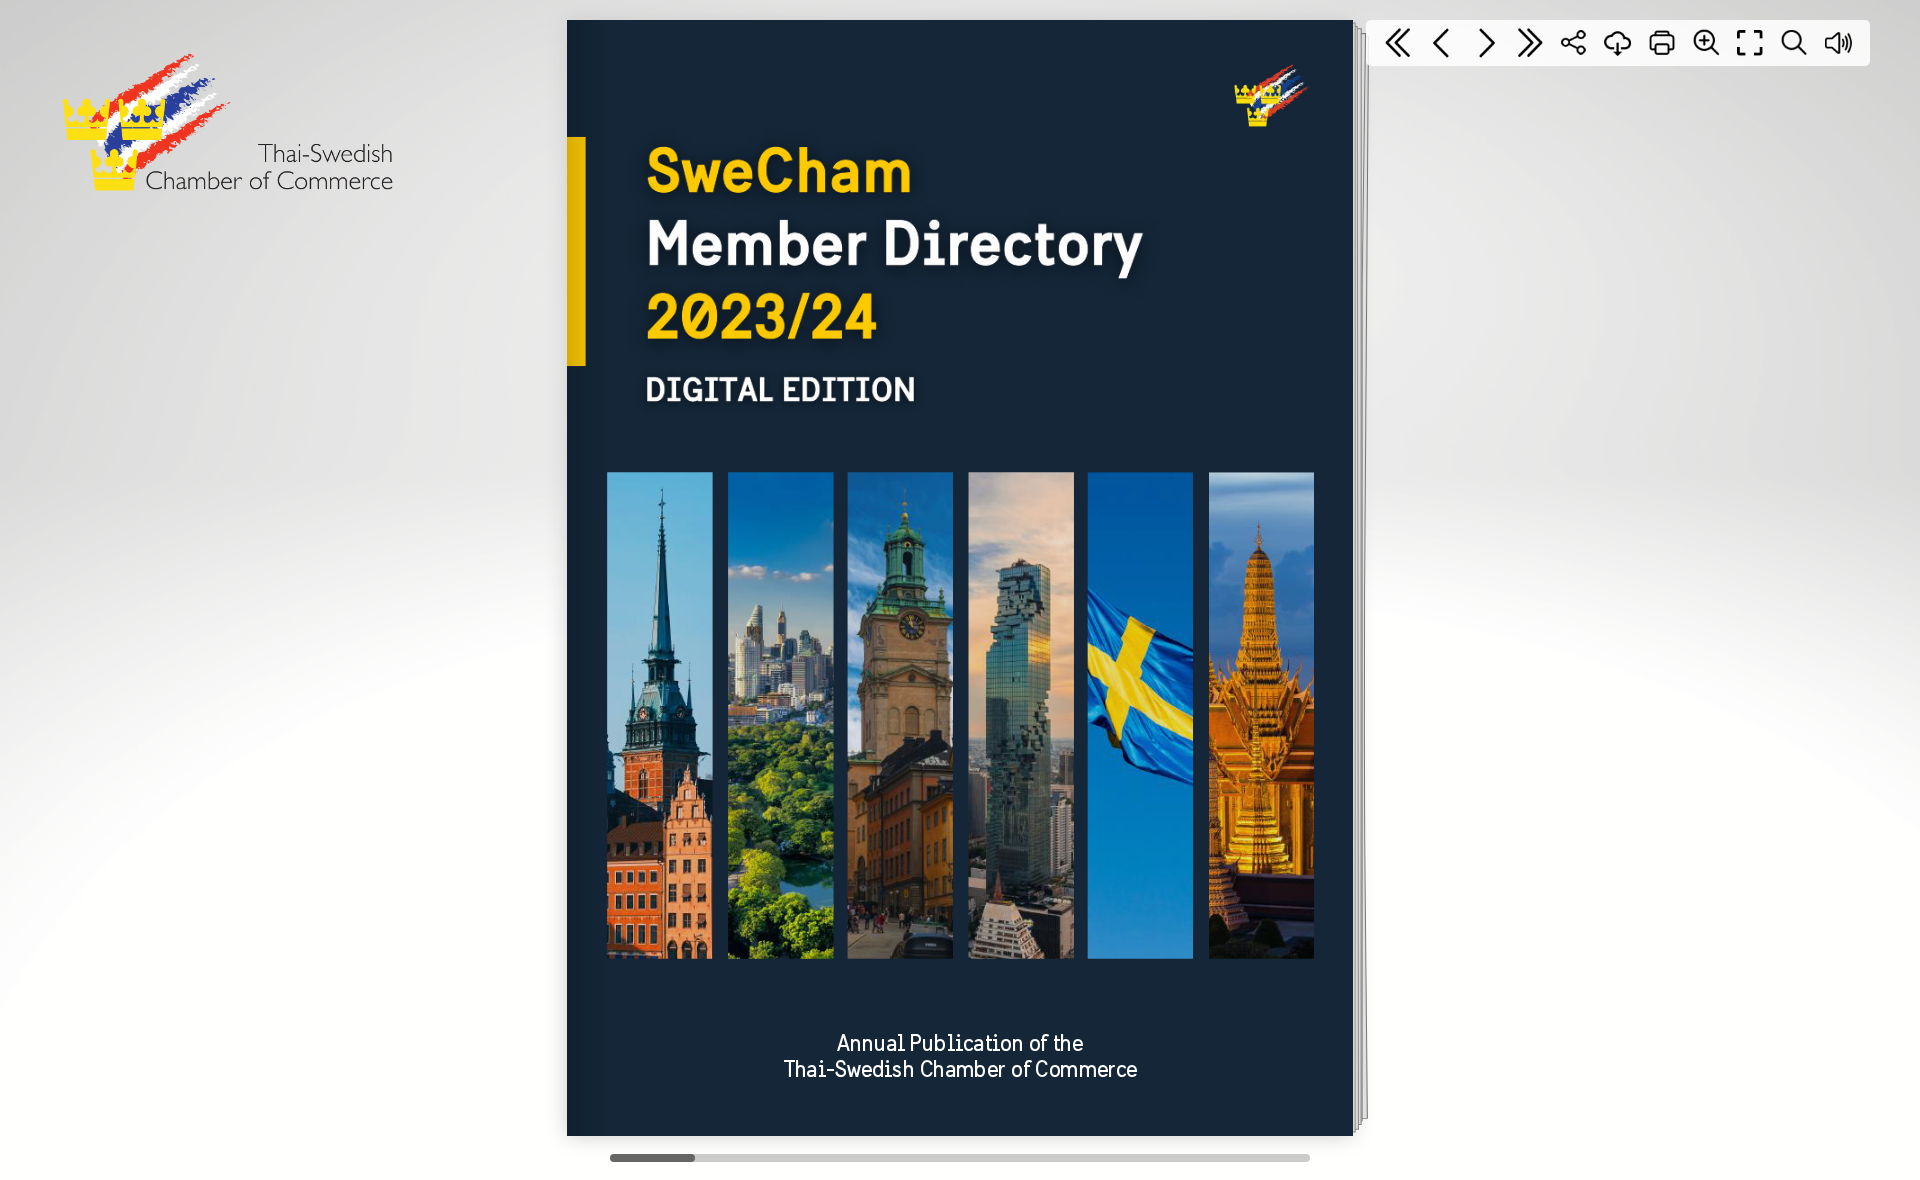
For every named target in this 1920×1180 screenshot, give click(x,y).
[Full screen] (1750, 43)
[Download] (1618, 43)
